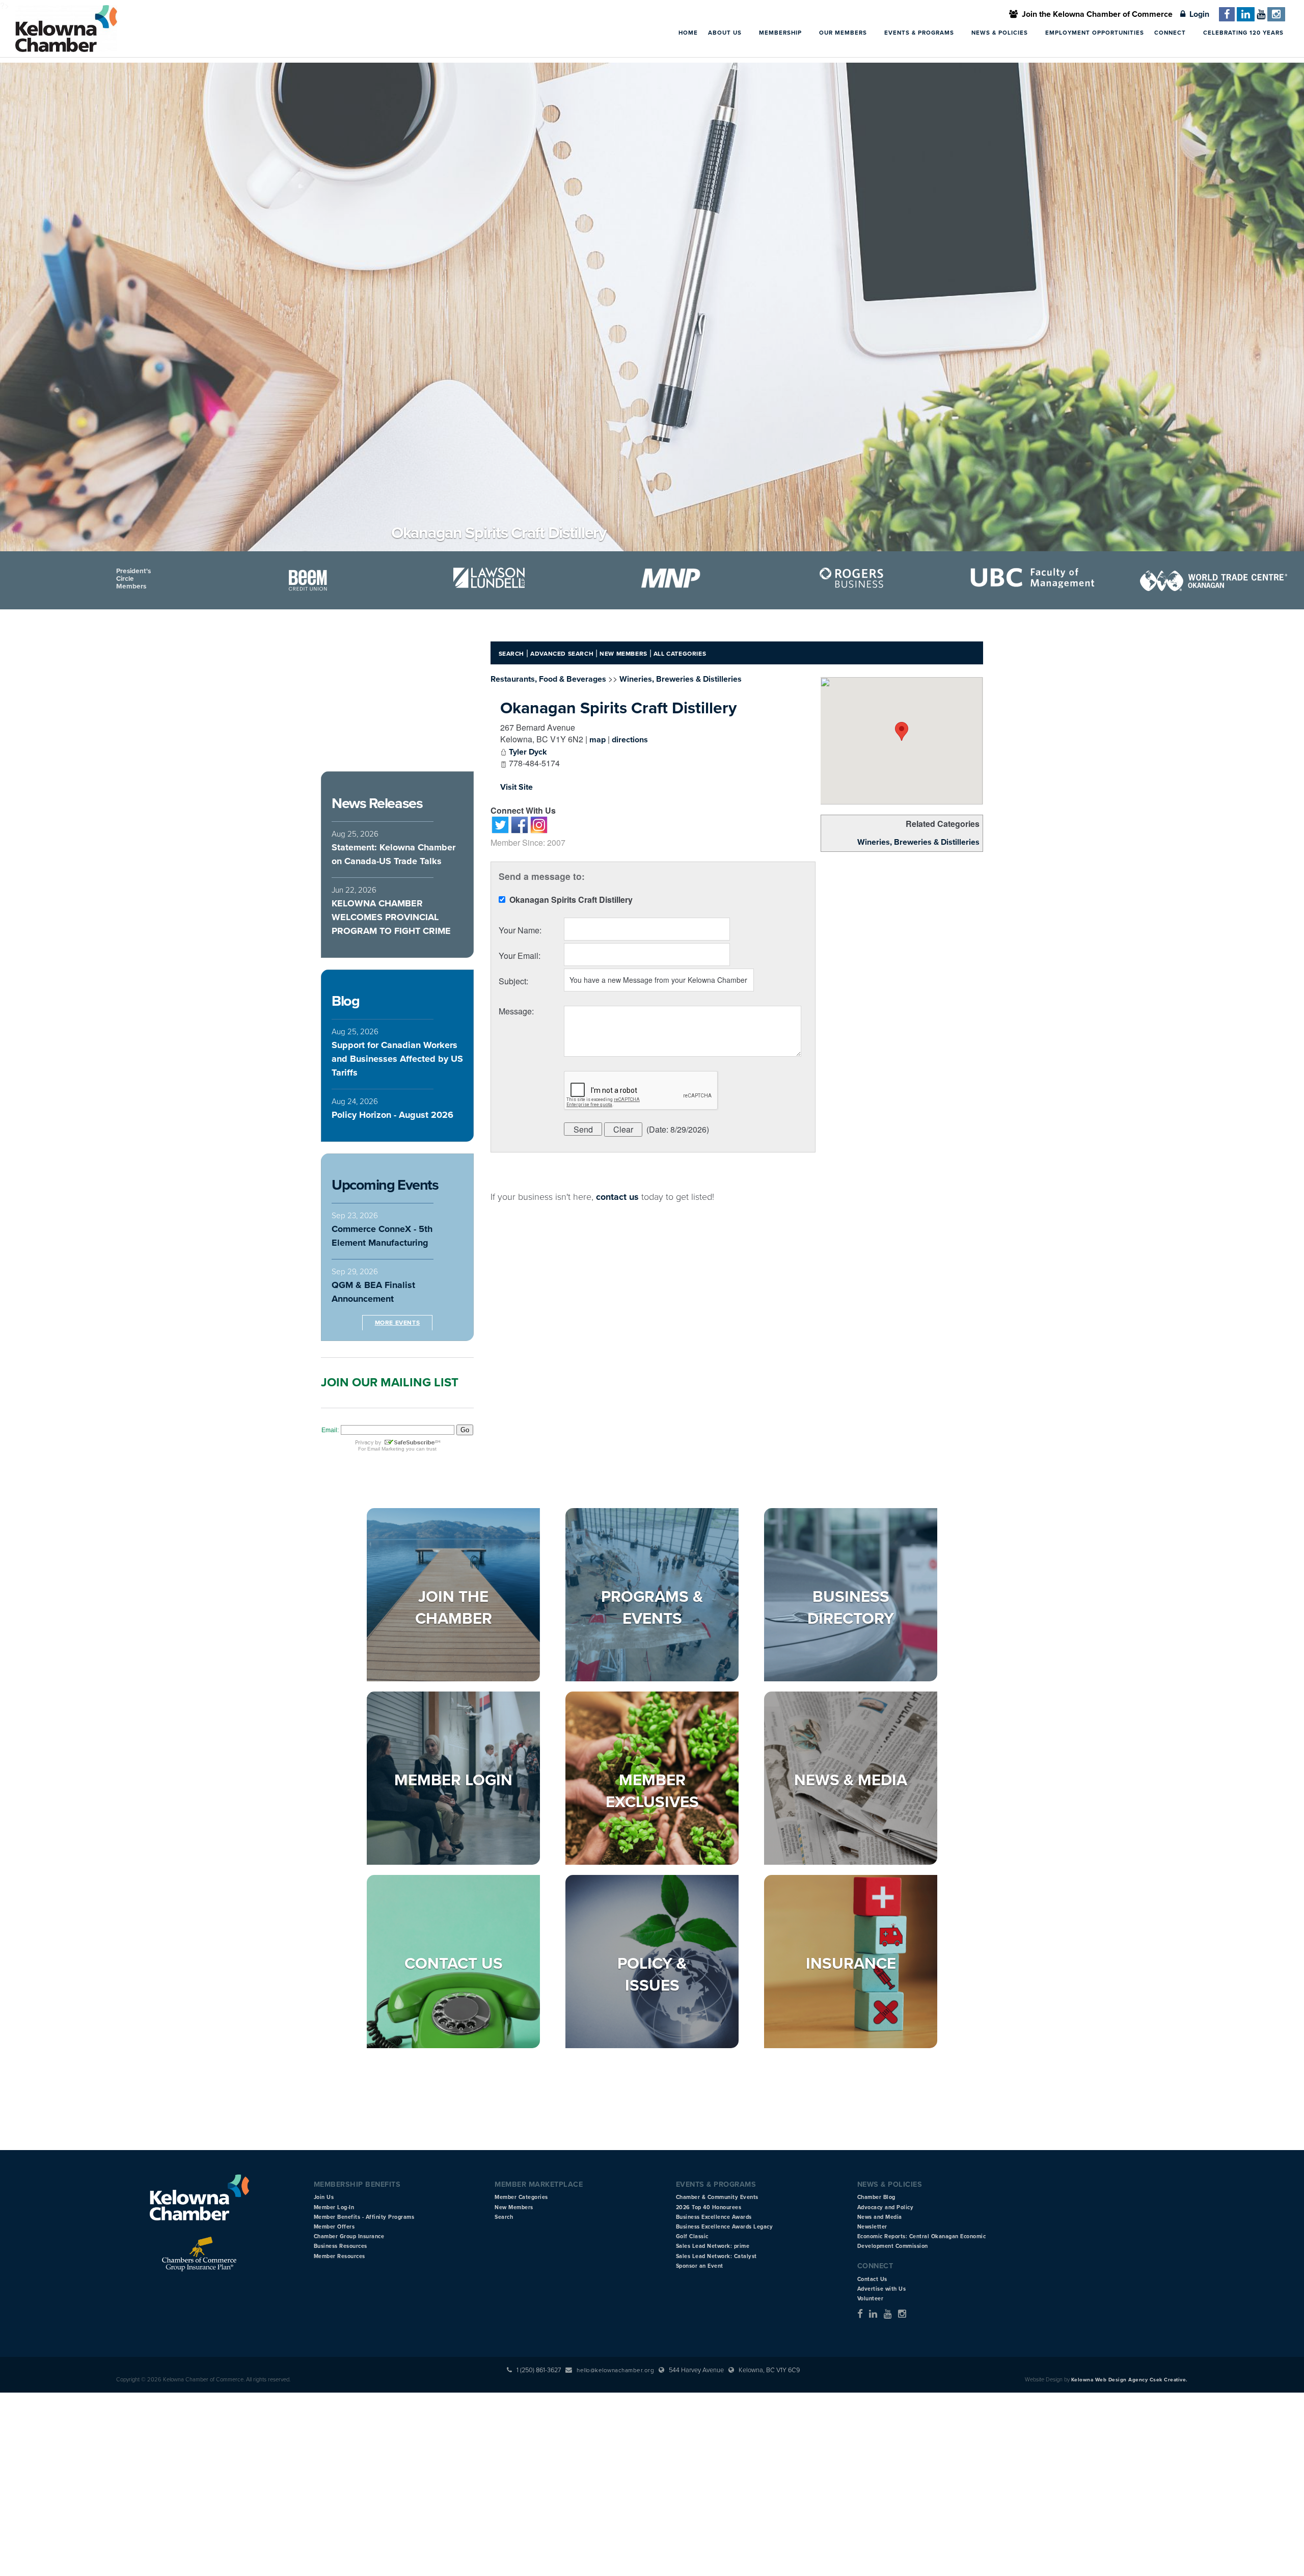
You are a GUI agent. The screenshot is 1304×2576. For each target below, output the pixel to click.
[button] (902, 731)
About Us (726, 33)
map (597, 740)
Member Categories (521, 2197)
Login (1197, 14)
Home (688, 33)
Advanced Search (562, 654)
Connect (1171, 33)
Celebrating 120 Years (1243, 33)
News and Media (880, 2217)
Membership (781, 33)
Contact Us (454, 1964)
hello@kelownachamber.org (615, 2370)
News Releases (377, 803)
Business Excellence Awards (714, 2217)
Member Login (453, 1780)
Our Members (844, 33)
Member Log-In (334, 2207)
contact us (617, 1197)
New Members (623, 654)
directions (630, 740)
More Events (398, 1323)
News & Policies (1001, 33)
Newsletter (872, 2227)
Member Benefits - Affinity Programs (364, 2217)
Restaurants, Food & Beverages (548, 679)
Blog (345, 1001)
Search (512, 654)
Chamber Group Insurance (349, 2236)
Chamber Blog (876, 2197)
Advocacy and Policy (886, 2207)
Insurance (851, 1964)
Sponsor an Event (700, 2266)
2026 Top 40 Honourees (709, 2207)
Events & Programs (920, 33)
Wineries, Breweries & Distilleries (918, 842)
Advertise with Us (882, 2289)
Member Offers (334, 2227)
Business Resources (341, 2246)
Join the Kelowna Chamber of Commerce (1095, 14)
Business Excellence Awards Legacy (725, 2227)
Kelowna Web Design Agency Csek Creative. (1130, 2380)
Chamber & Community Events (717, 2197)
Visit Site (517, 787)
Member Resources (339, 2256)
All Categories (680, 654)
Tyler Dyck (528, 752)
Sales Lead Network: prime (713, 2246)
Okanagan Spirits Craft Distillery (618, 708)
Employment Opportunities (1095, 33)
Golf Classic (692, 2236)
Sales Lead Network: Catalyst (716, 2256)
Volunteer (871, 2299)
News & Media (851, 1780)
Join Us (324, 2197)
